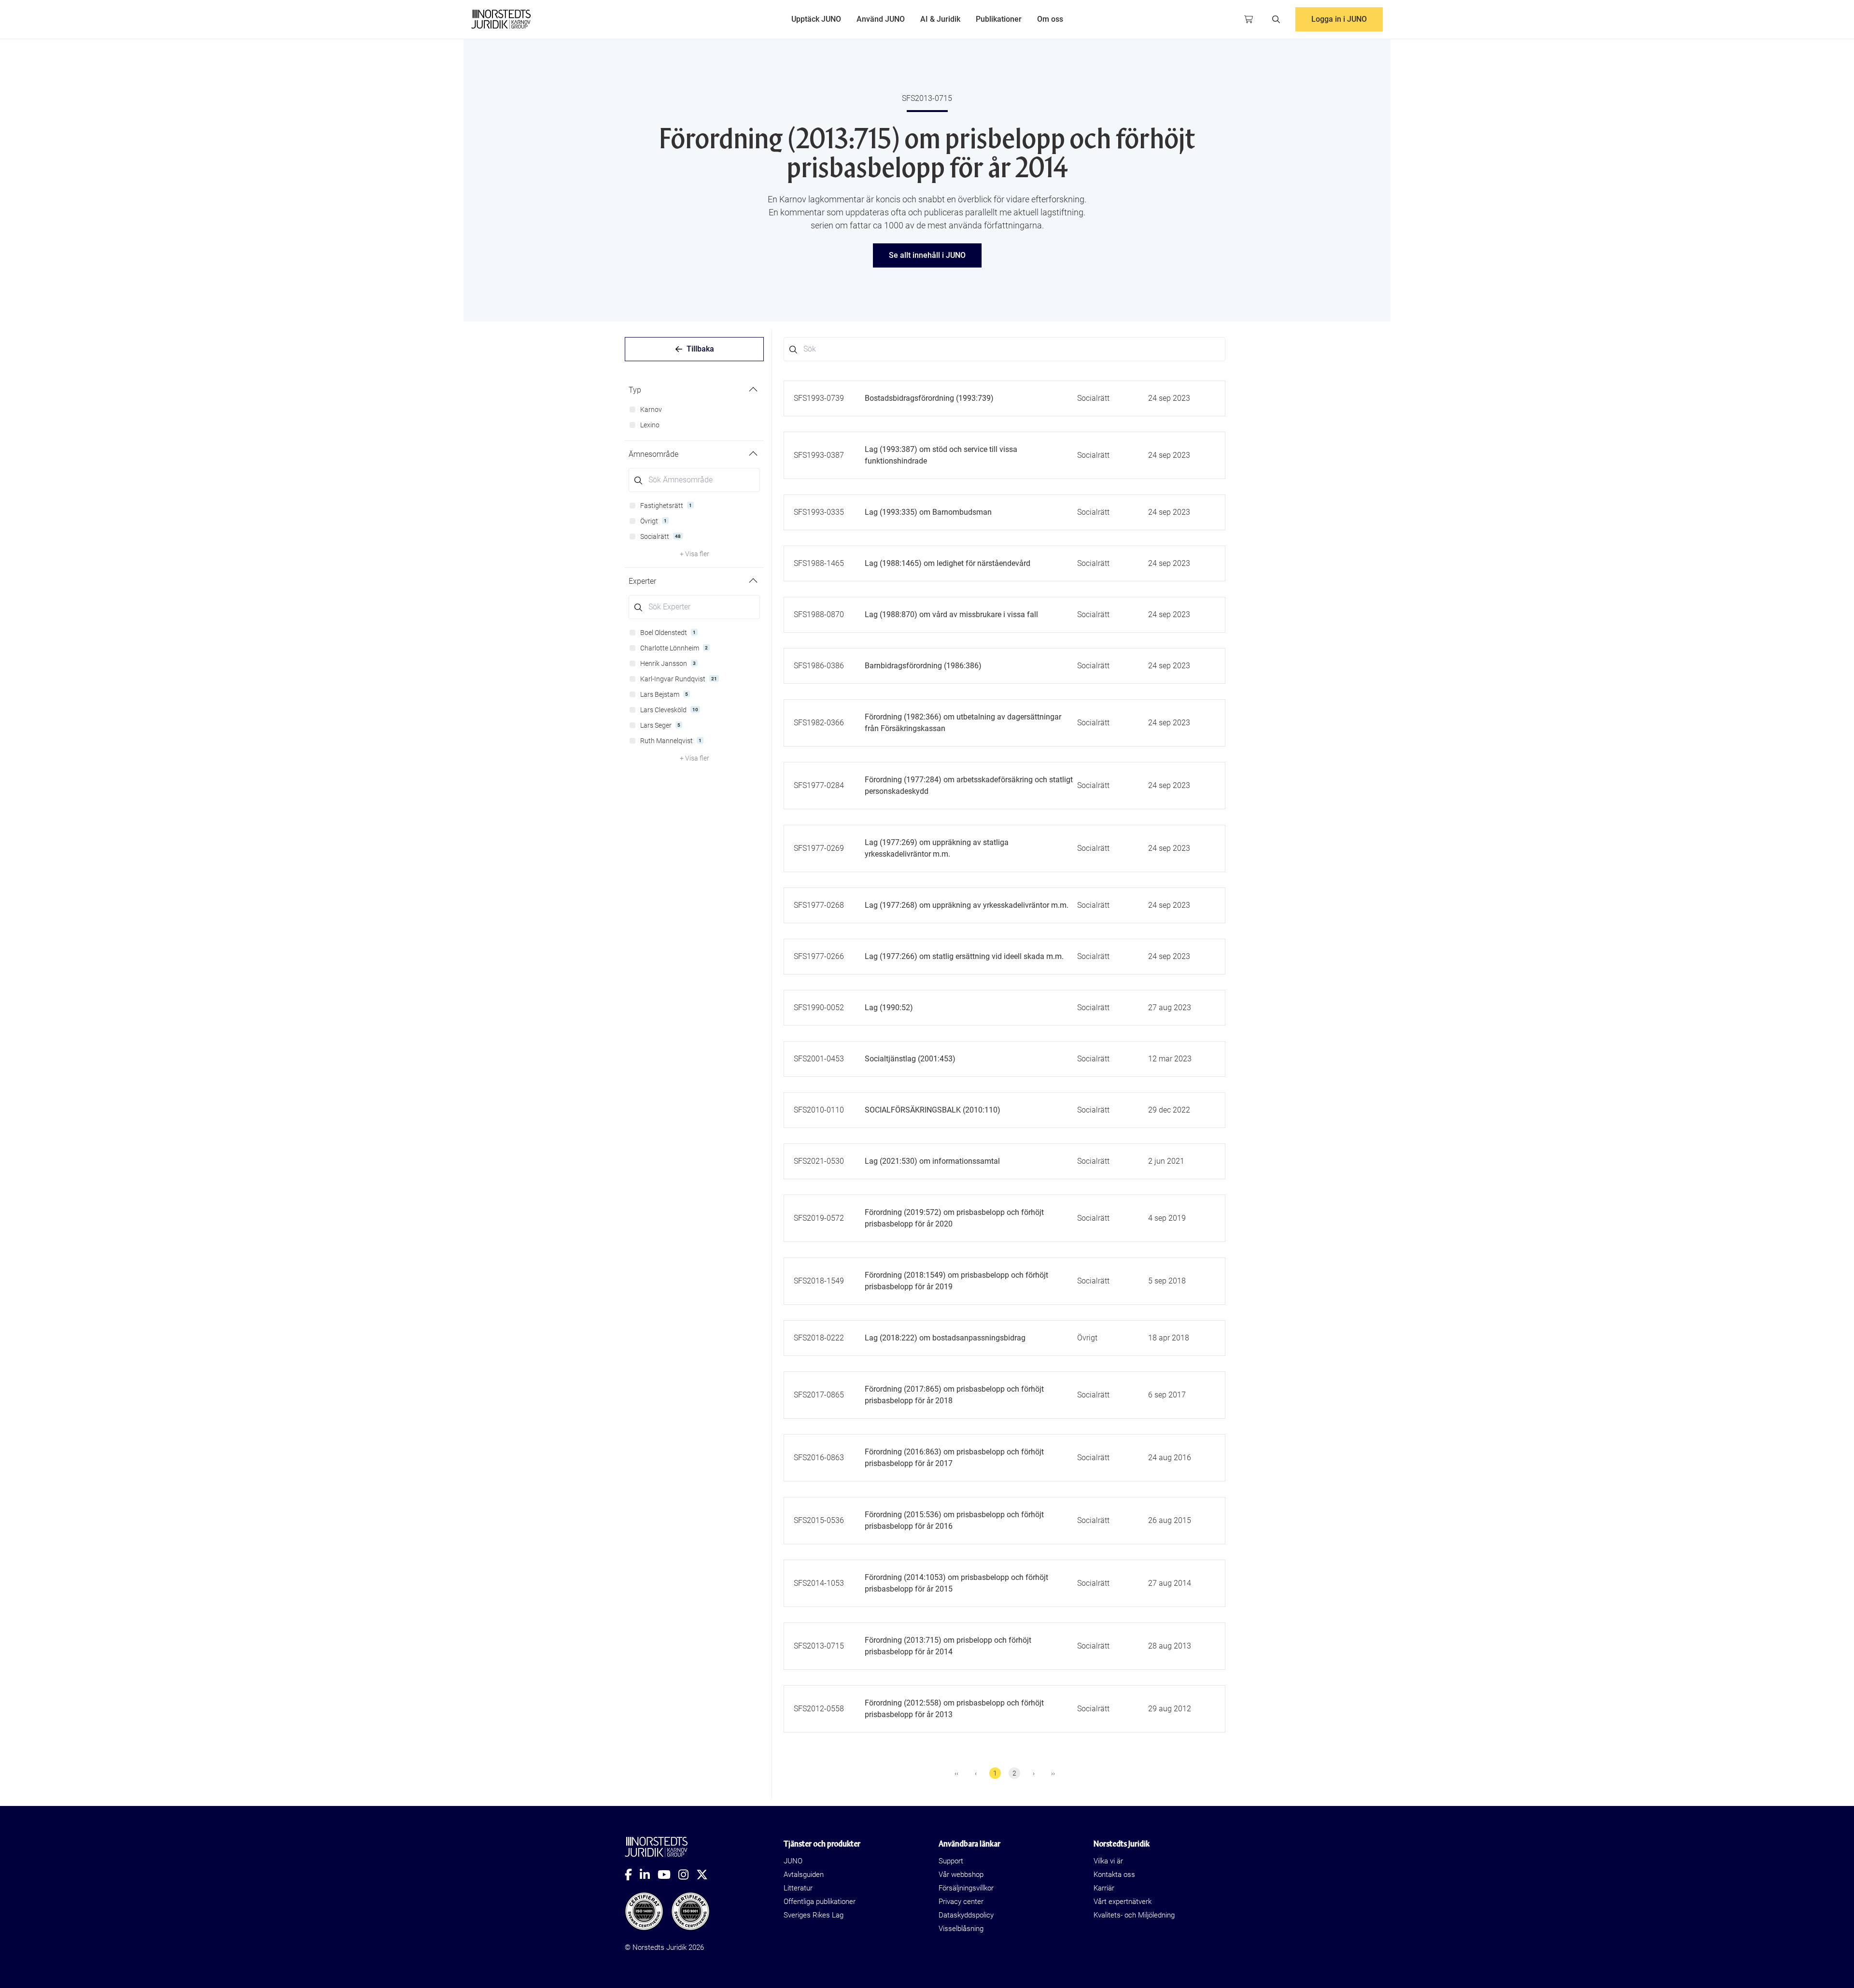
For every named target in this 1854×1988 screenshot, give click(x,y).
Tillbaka (700, 349)
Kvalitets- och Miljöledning (1134, 1915)
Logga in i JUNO (1339, 19)
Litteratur (798, 1888)
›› (1053, 1773)
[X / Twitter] (706, 1875)
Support (951, 1861)
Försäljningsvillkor (966, 1888)
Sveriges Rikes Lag (814, 1915)
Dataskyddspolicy (966, 1915)
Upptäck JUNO (816, 19)
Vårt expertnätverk (1123, 1902)
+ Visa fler (695, 554)
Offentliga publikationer (820, 1902)
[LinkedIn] (649, 1875)
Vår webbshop (961, 1875)
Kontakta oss (1114, 1875)
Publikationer (999, 19)
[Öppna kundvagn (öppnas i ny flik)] (1249, 19)
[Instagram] (687, 1875)
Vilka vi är (1108, 1861)
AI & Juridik (940, 19)
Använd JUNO (881, 19)
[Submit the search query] (638, 480)
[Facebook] (632, 1875)
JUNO (793, 1861)
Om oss (1050, 19)
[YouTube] (668, 1875)
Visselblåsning (961, 1929)
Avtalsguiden (804, 1875)
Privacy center (961, 1902)
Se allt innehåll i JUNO (927, 255)
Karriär (1104, 1888)
